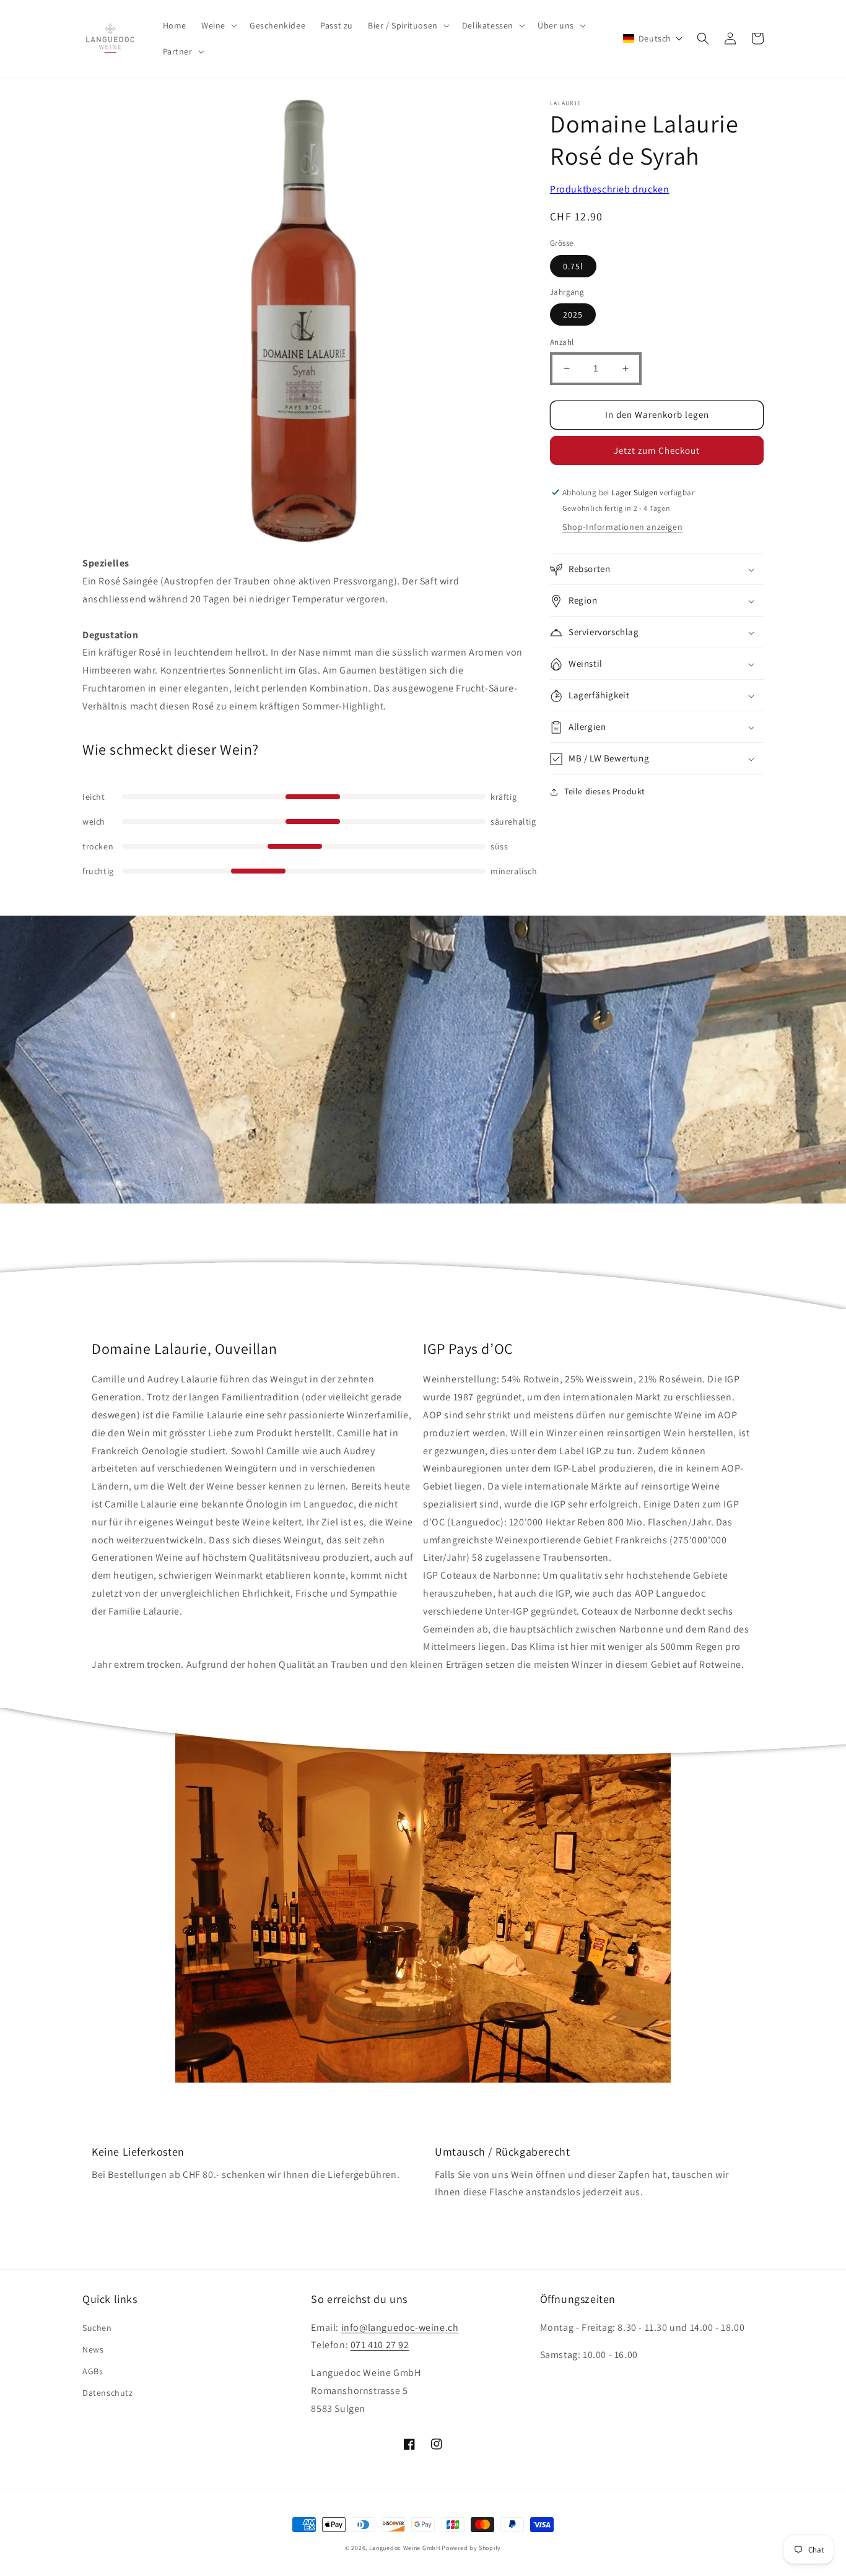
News (93, 2349)
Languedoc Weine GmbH (405, 2548)
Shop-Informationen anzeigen (622, 527)
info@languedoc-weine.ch (400, 2327)
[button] (218, 25)
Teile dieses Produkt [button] (605, 792)
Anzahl (562, 342)
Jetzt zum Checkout (657, 450)
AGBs (93, 2371)
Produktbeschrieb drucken (609, 189)
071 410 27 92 (380, 2345)
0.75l (573, 266)
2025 (573, 314)
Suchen (97, 2328)
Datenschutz (108, 2393)
